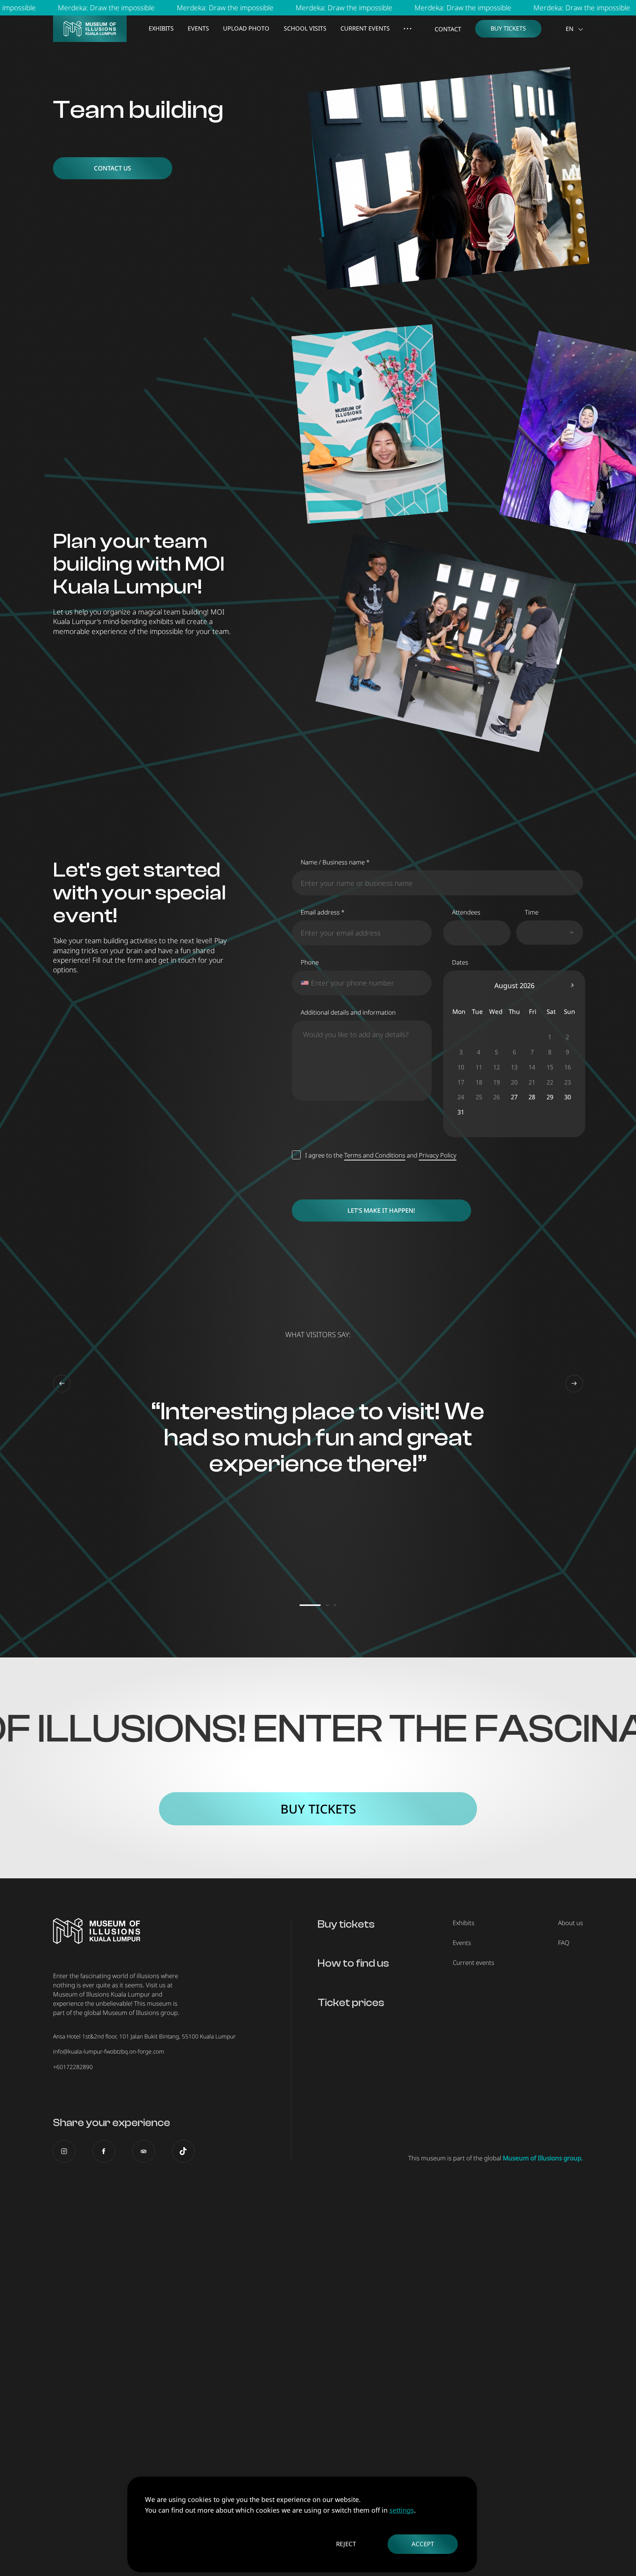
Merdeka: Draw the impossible (115, 8)
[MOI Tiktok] (183, 2151)
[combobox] (304, 983)
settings (402, 2510)
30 (568, 1097)
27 (514, 1097)
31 (461, 1112)
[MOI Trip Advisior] (144, 2151)
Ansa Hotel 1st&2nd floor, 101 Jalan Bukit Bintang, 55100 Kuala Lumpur (144, 2036)
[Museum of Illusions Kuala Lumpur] (90, 29)
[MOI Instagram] (64, 2151)
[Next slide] (574, 1384)
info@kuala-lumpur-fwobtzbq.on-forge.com (109, 2051)
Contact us (112, 168)
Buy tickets (318, 1809)
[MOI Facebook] (104, 2151)
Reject (346, 2544)
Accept (423, 2544)
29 (550, 1097)
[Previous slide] (62, 1384)
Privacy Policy (438, 1155)
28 (532, 1097)
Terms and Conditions (375, 1155)
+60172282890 (73, 2067)
